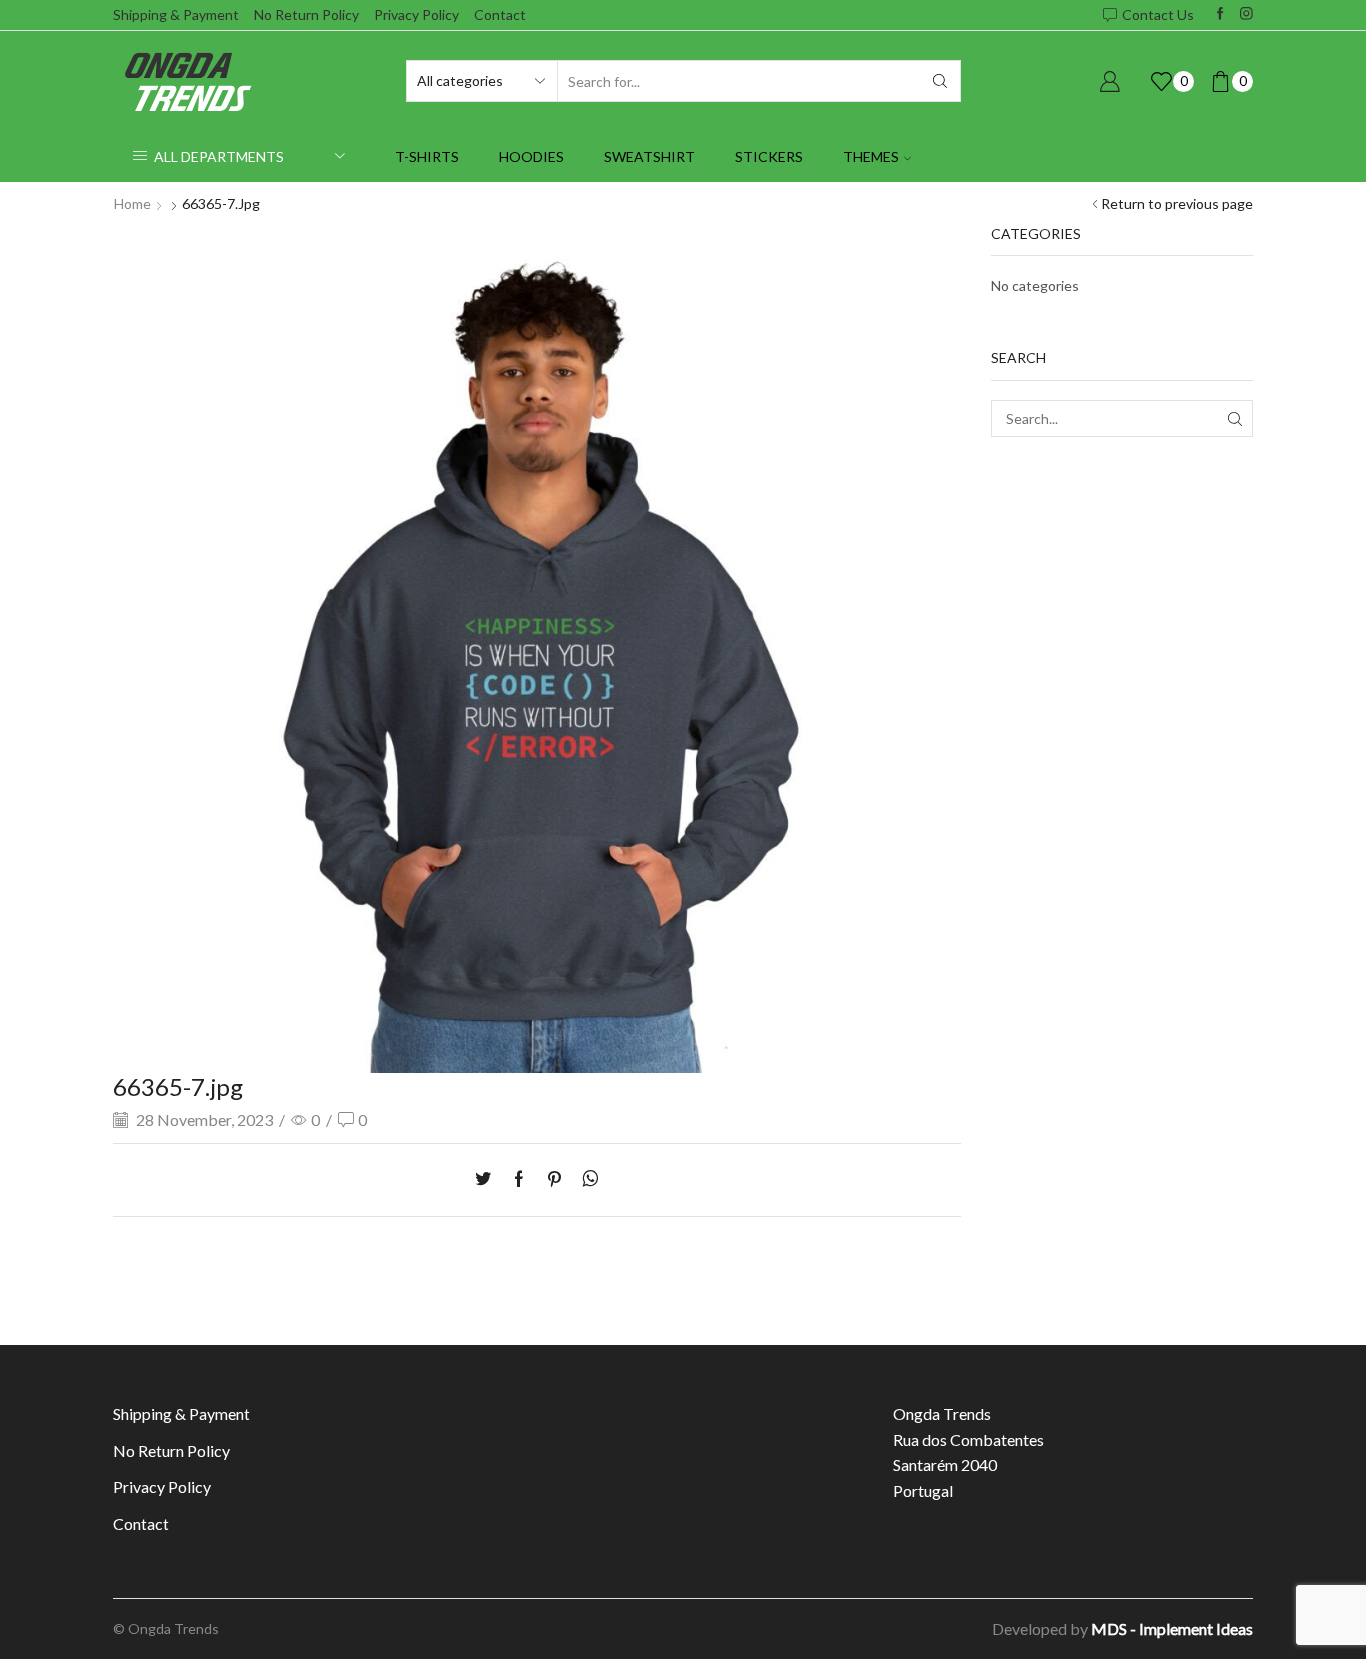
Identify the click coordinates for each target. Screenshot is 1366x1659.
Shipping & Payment (176, 14)
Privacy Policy (416, 14)
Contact (500, 14)
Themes (871, 156)
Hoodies (531, 156)
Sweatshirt (649, 156)
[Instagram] (1246, 14)
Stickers (769, 156)
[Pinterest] (554, 1179)
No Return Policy (306, 14)
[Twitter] (488, 1179)
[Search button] (940, 81)
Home (132, 203)
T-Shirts (427, 156)
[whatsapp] (585, 1179)
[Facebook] (1220, 14)
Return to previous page (1177, 203)
